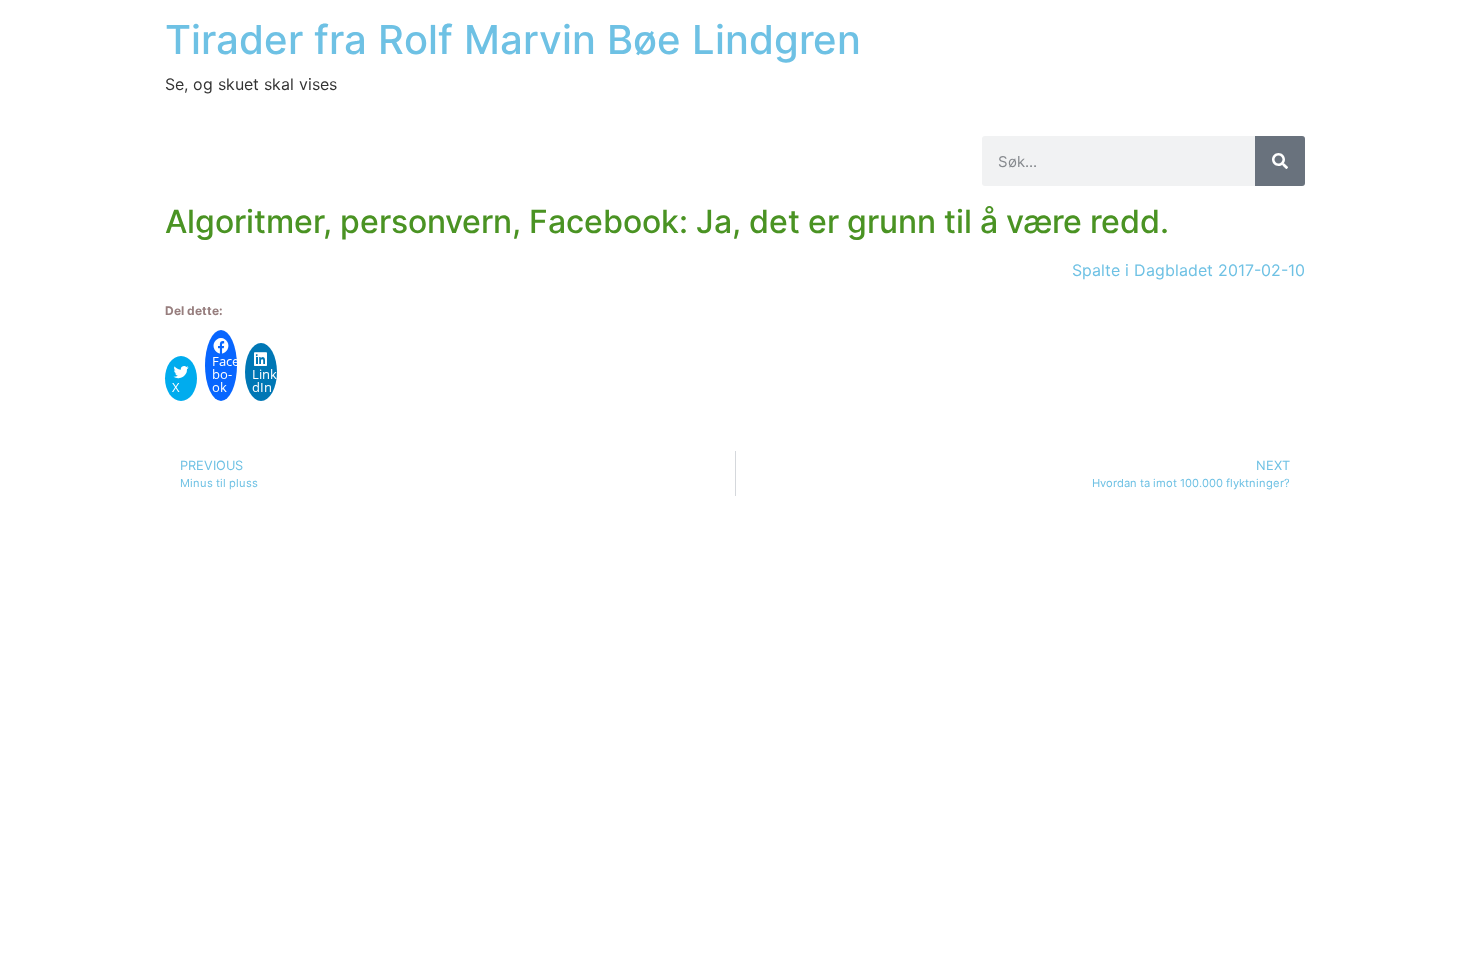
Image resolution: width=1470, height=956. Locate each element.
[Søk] (1280, 161)
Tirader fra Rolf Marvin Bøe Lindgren (513, 39)
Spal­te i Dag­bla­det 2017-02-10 (1188, 270)
